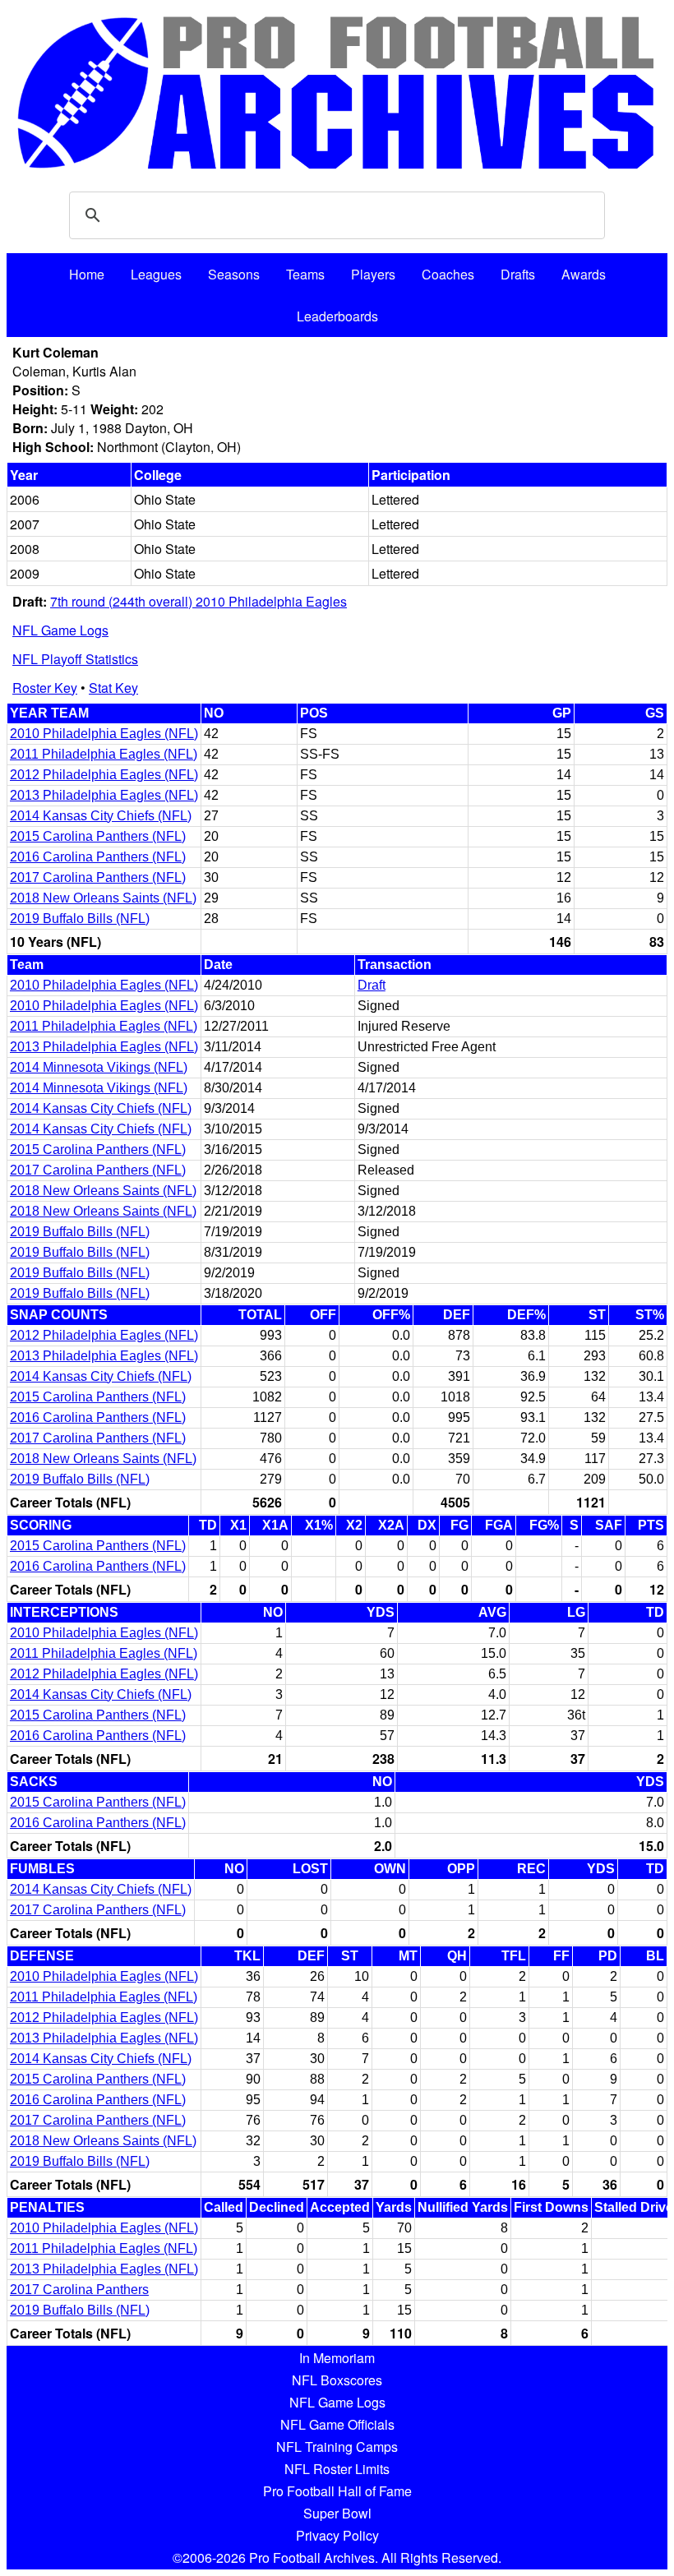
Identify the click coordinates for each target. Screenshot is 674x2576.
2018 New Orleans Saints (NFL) (103, 898)
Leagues (156, 274)
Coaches (448, 274)
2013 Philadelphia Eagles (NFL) (104, 795)
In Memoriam (337, 2358)
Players (373, 274)
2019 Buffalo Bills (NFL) (80, 919)
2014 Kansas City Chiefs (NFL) (101, 816)
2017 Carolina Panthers (79, 2290)
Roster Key (45, 688)
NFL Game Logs (60, 630)
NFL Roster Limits (337, 2469)
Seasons (234, 274)
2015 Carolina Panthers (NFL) (98, 836)
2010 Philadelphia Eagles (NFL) (104, 734)
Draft (372, 985)
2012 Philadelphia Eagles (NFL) (104, 775)
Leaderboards (337, 316)
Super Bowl (337, 2513)
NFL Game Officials (337, 2424)
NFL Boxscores (337, 2380)
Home (87, 274)
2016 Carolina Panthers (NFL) (98, 857)
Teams (305, 274)
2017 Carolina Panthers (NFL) (98, 877)
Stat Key (113, 688)
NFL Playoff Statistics (75, 659)
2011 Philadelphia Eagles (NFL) (104, 754)
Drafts (518, 274)
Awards (584, 274)
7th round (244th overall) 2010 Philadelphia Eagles (199, 601)
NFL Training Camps (337, 2447)
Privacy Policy (337, 2535)
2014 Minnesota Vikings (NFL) (99, 1067)
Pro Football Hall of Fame (337, 2491)
